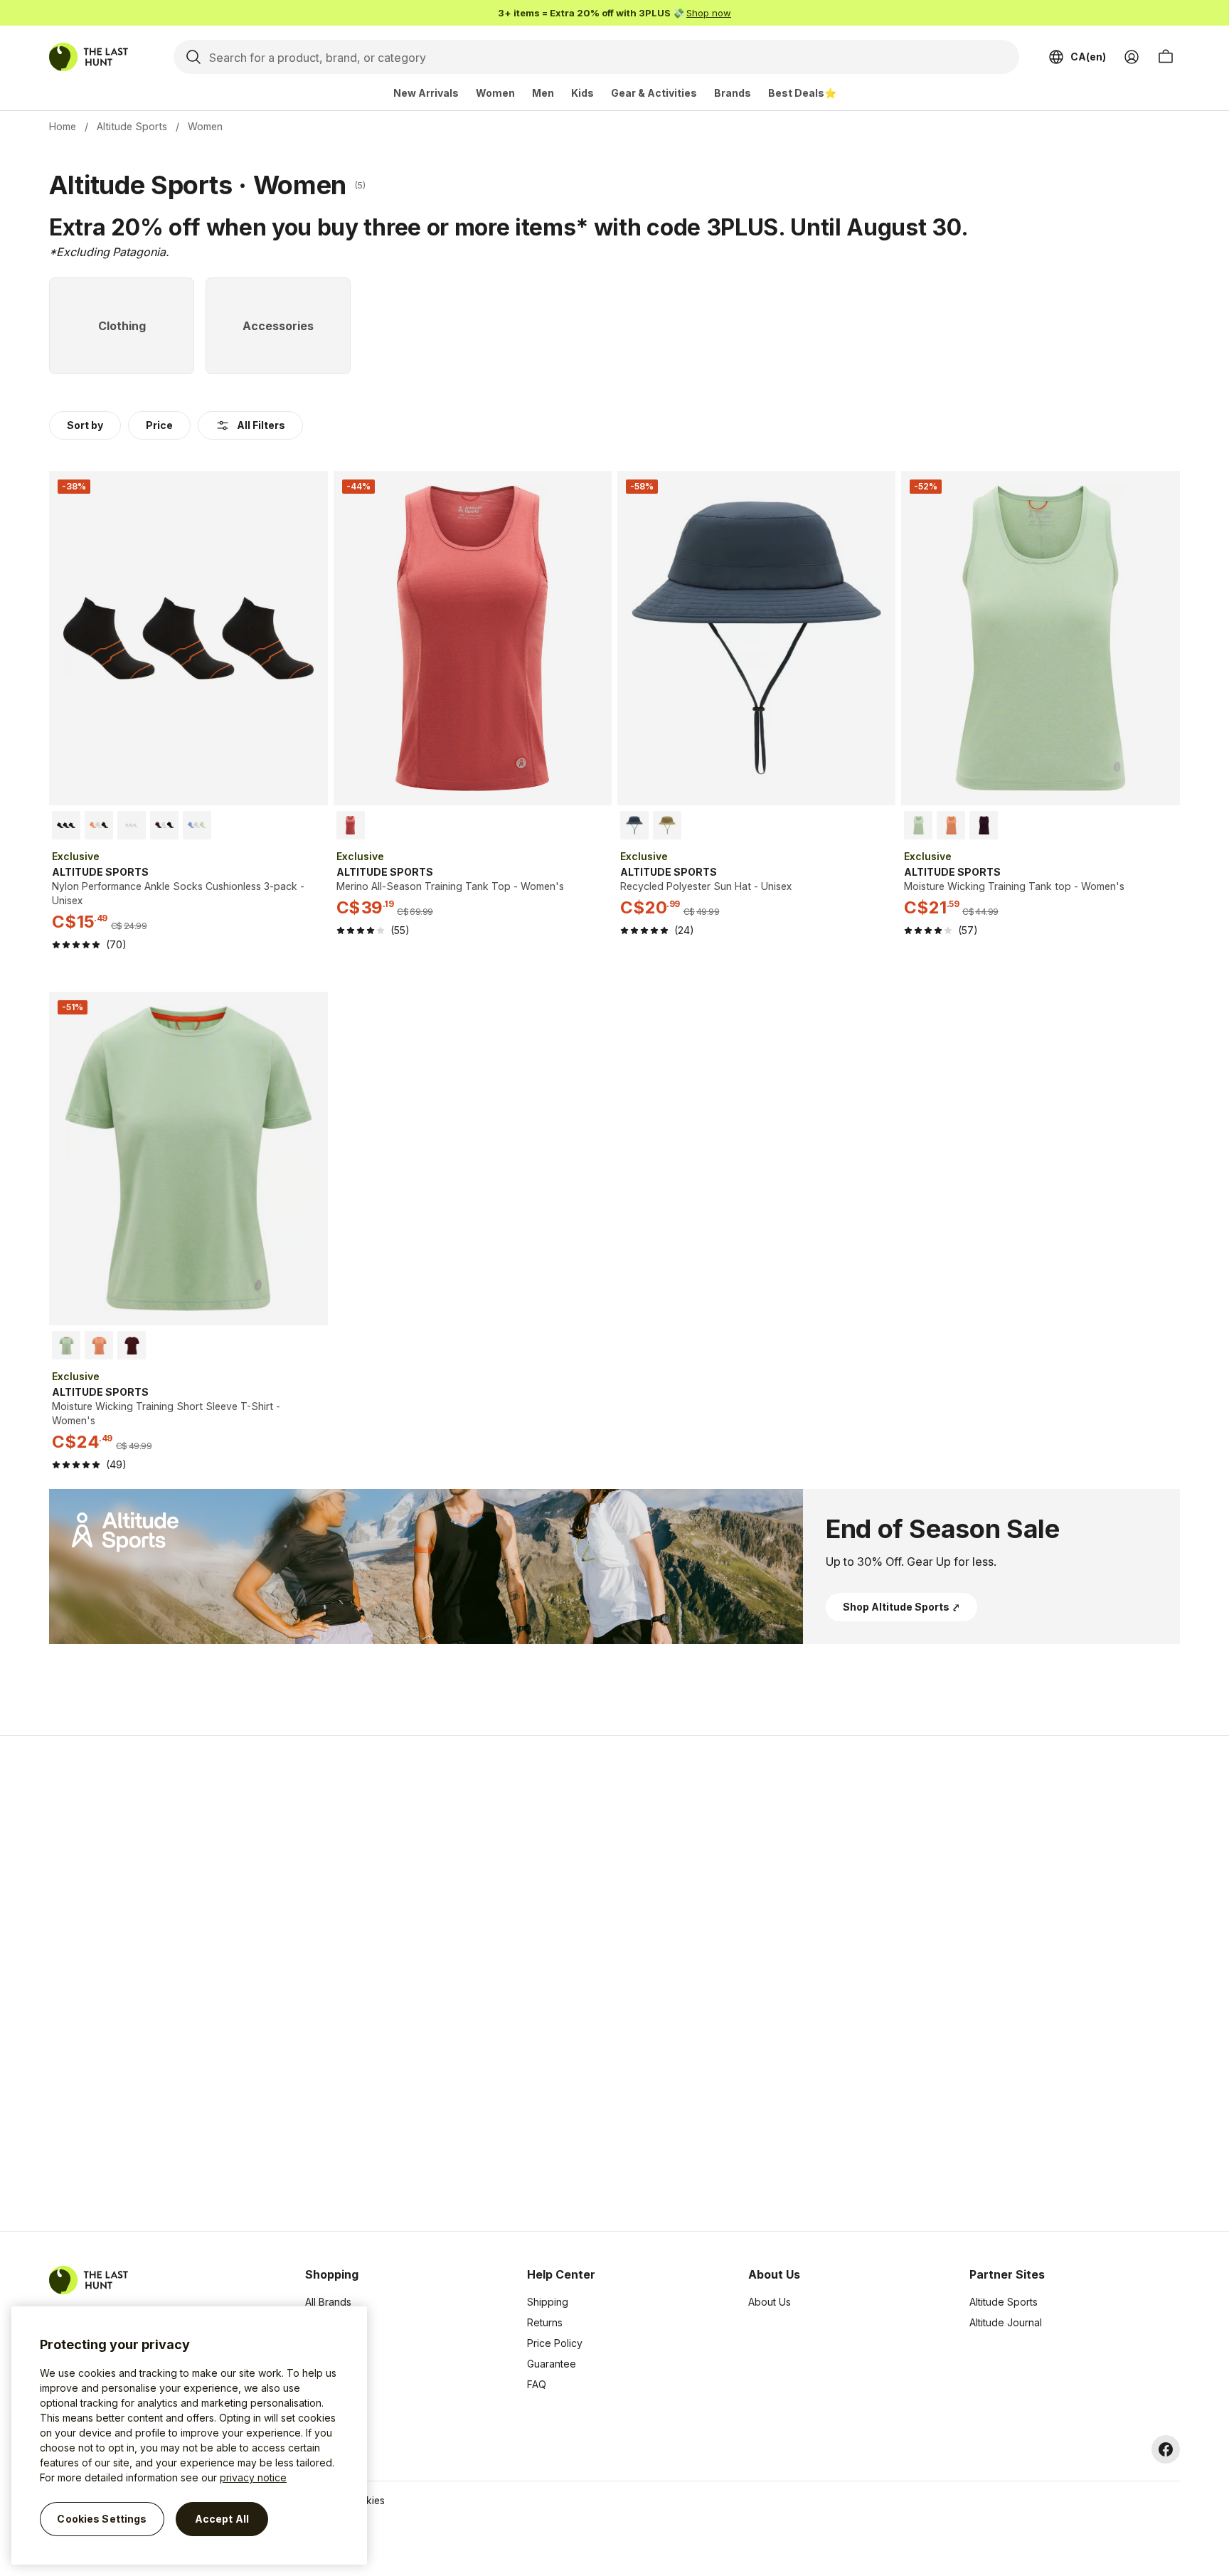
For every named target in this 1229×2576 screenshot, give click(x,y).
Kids (582, 93)
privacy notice (253, 2477)
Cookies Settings (102, 2519)
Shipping (548, 2302)
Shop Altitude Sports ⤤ (901, 1607)
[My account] (1132, 57)
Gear (316, 2384)
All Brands (328, 2302)
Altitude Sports (132, 126)
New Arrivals (426, 93)
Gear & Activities (654, 93)
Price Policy (555, 2343)
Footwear (327, 2364)
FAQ (537, 2384)
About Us (770, 2302)
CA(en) (1088, 57)
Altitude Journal (1006, 2322)
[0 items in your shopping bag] (1166, 57)
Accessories (334, 2343)
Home (63, 126)
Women (495, 93)
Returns (545, 2322)
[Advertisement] (388, 1983)
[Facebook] (1166, 2449)
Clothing (324, 2322)
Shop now (709, 13)
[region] (189, 2435)
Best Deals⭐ (802, 93)
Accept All (222, 2519)
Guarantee (552, 2364)
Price (159, 425)
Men (543, 93)
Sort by (85, 425)
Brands (733, 93)
